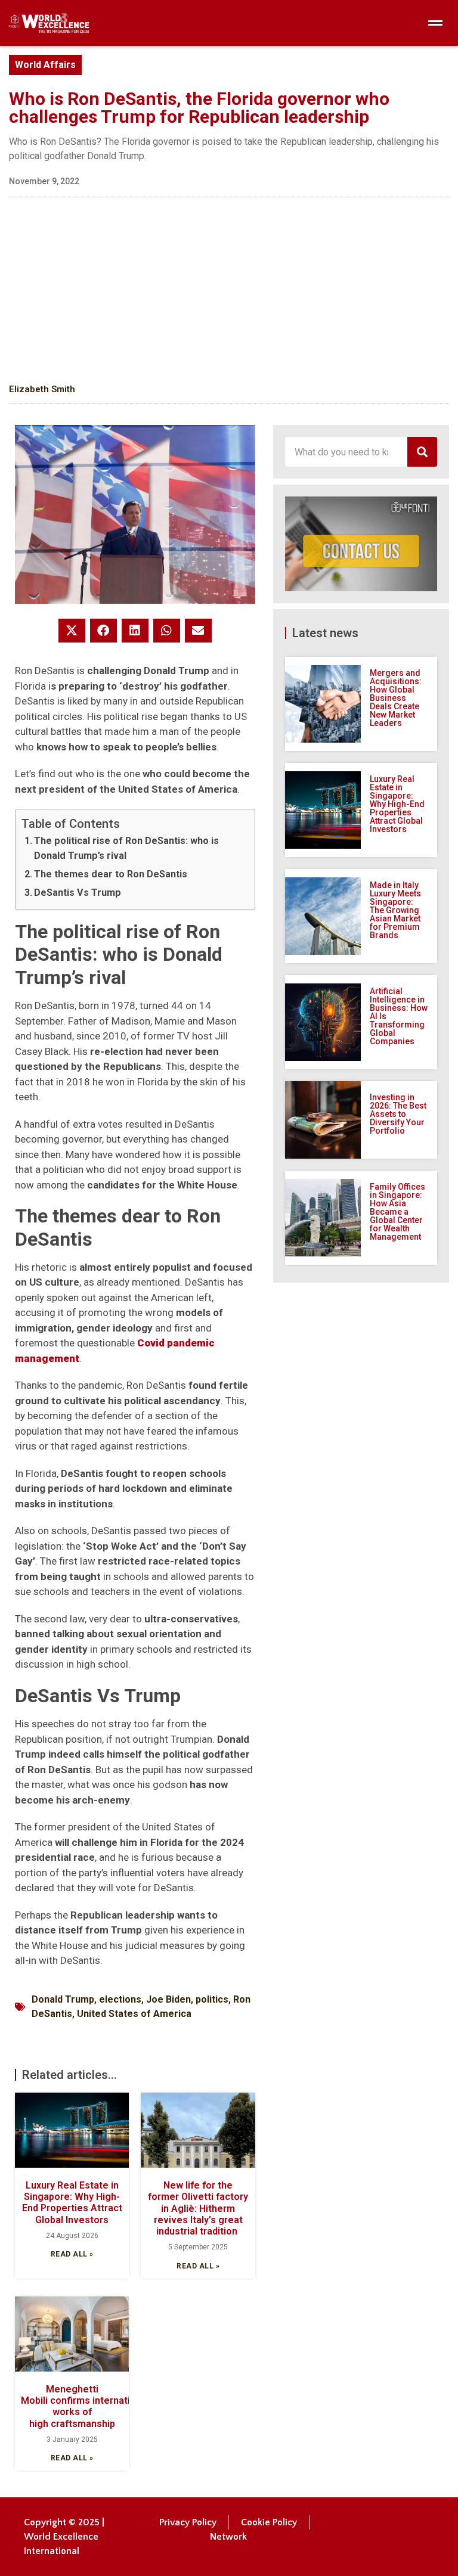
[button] (72, 631)
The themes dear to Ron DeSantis (111, 874)
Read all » (72, 2254)
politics (212, 1999)
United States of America (134, 2014)
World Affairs (45, 65)
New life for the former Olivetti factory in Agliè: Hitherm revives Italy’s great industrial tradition (198, 2208)
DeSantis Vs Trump (78, 893)
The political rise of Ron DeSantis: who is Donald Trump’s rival (126, 848)
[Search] (422, 452)
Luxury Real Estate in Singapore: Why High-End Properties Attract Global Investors (72, 2203)
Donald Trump (63, 1999)
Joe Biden (168, 1999)
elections (120, 1999)
